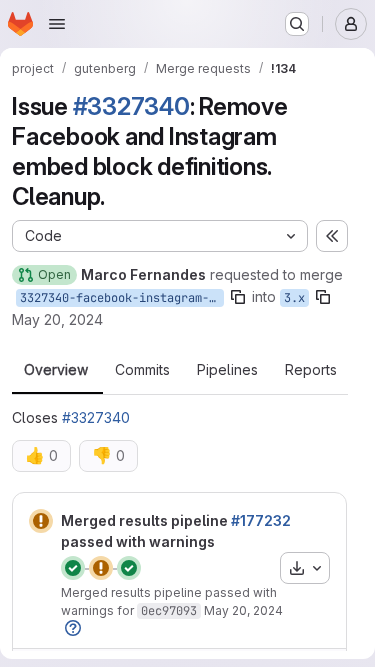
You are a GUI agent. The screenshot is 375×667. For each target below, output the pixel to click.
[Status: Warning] (41, 521)
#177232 (261, 520)
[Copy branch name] (238, 297)
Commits (142, 370)
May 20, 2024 (57, 319)
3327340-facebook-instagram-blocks (122, 298)
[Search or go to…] (297, 24)
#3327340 (131, 106)
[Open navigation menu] (57, 24)
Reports (311, 370)
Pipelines (227, 370)
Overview (56, 370)
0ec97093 (169, 611)
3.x (294, 298)
